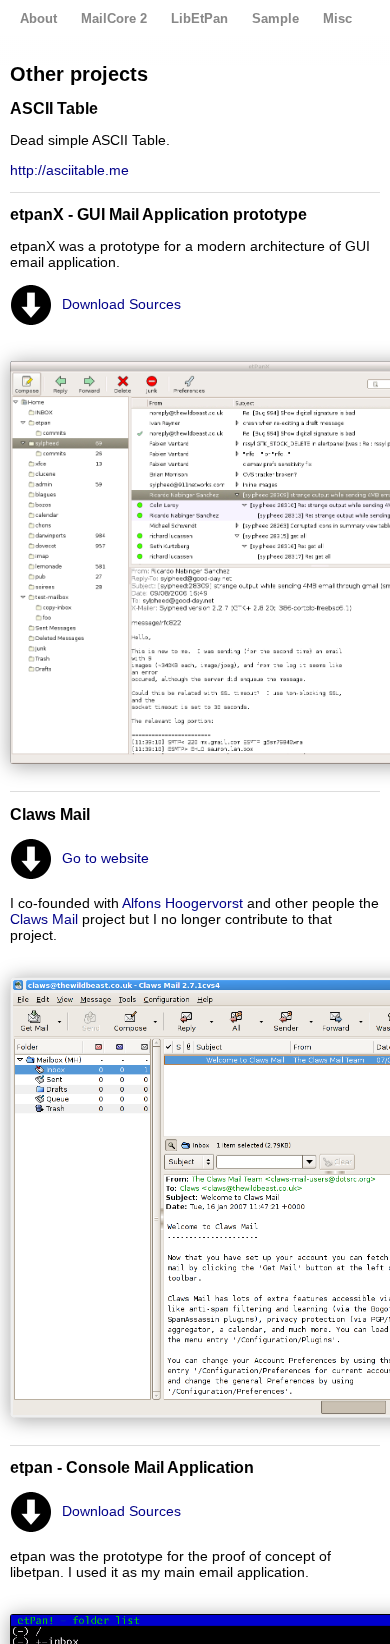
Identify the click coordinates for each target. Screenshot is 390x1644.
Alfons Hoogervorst (182, 903)
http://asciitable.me (69, 170)
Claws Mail (44, 919)
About (38, 18)
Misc (337, 18)
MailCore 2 (114, 18)
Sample (275, 18)
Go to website (105, 858)
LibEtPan (199, 18)
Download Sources (121, 304)
